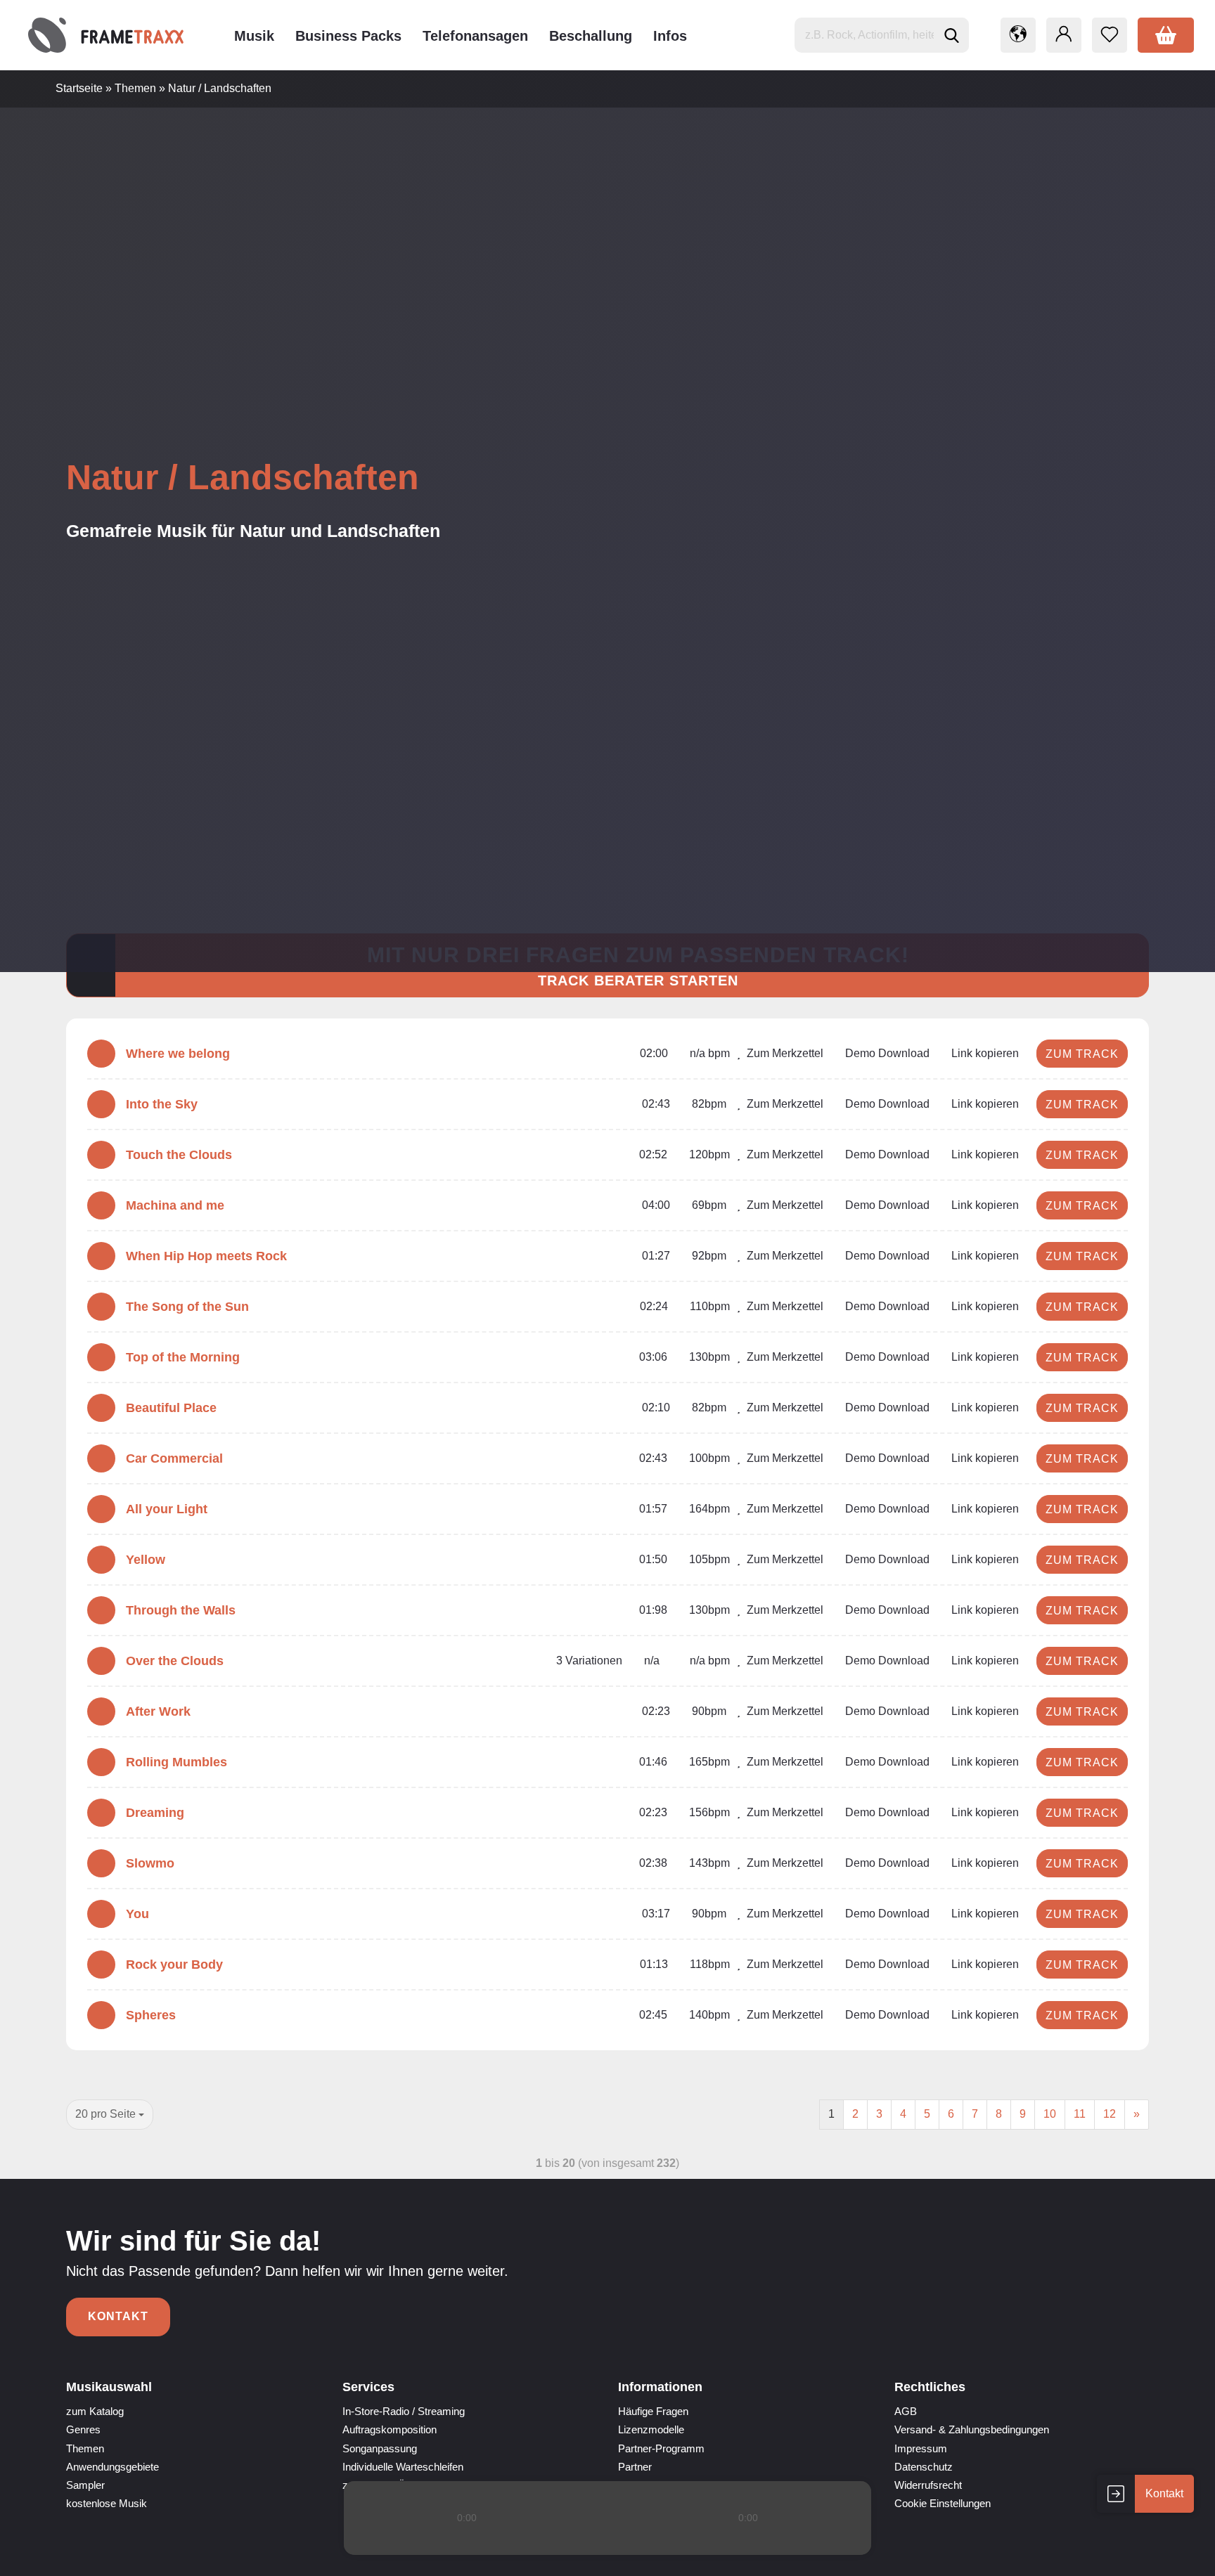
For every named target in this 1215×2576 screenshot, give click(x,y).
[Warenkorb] (1166, 35)
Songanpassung (380, 2448)
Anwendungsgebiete (112, 2467)
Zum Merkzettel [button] (784, 1053)
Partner (635, 2467)
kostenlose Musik (107, 2503)
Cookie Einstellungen (943, 2503)
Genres (83, 2429)
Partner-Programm (661, 2448)
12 (1110, 2114)
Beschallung (591, 36)
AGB (906, 2411)
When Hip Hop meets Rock (206, 1256)
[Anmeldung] (1064, 35)
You (137, 1914)
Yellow (146, 1560)
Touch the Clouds (179, 1155)
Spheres (151, 2015)
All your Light (167, 1509)
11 (1080, 2114)
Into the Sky (162, 1104)
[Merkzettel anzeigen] (1110, 35)
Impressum (921, 2448)
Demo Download (886, 1053)
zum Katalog (95, 2411)
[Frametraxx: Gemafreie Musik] (106, 35)
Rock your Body (174, 1965)
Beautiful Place (171, 1408)
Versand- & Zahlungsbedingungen (972, 2429)
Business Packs (348, 36)
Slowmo (150, 1863)
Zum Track (1082, 1054)
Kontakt (118, 2316)
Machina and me (175, 1205)
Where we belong (178, 1054)
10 (1050, 2114)
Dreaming (155, 1813)
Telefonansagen (475, 36)
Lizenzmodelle (651, 2429)
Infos (670, 36)
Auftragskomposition (390, 2429)
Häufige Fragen (653, 2411)
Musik (254, 36)
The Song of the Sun (187, 1307)
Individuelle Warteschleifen (403, 2467)
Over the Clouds (175, 1661)
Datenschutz (924, 2467)
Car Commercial (174, 1458)
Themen (85, 2448)
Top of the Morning (183, 1357)
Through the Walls (181, 1610)
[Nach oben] (1176, 2555)
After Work (158, 1711)
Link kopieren (984, 1053)
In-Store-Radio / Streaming (404, 2411)
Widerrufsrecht (928, 2485)
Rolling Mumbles (176, 1762)
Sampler (85, 2485)
